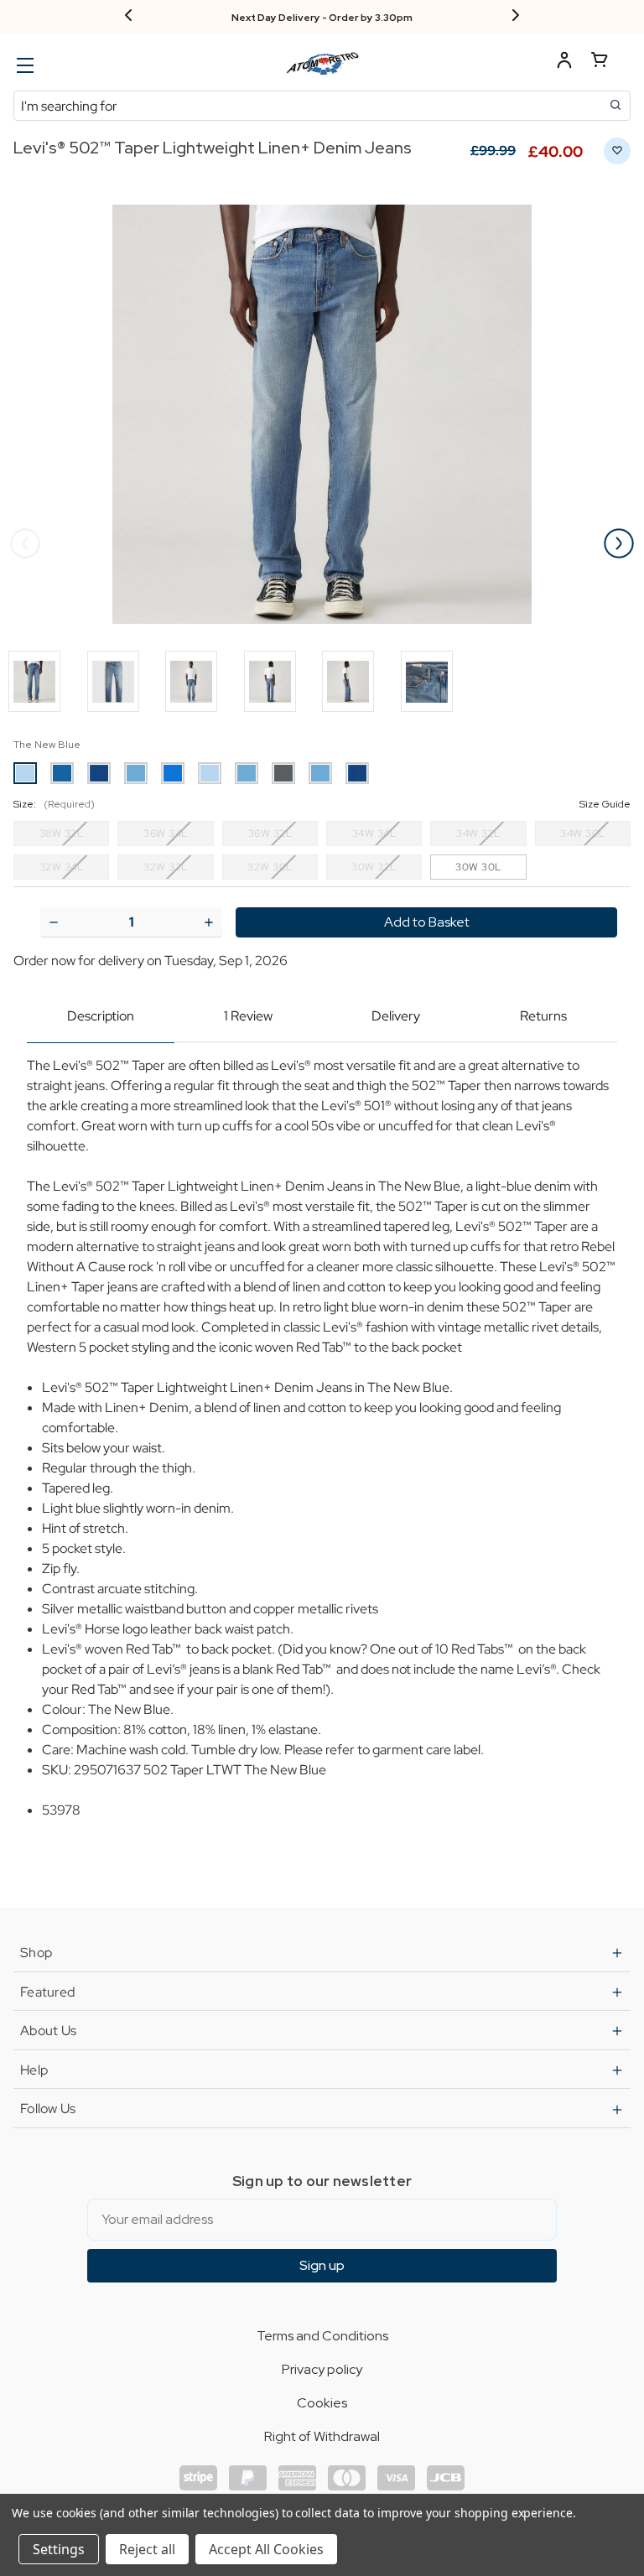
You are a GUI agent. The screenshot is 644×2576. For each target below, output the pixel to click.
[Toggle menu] (23, 65)
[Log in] (564, 62)
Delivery (396, 1016)
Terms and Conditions (322, 2336)
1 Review (248, 1016)
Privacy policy (322, 2369)
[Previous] (128, 17)
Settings (59, 2549)
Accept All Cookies (266, 2549)
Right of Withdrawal (322, 2436)
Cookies (322, 2403)
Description (101, 1016)
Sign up (322, 2265)
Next (619, 543)
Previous (25, 543)
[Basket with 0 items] (600, 62)
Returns (543, 1016)
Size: (322, 804)
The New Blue (47, 745)
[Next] (516, 17)
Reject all (147, 2549)
